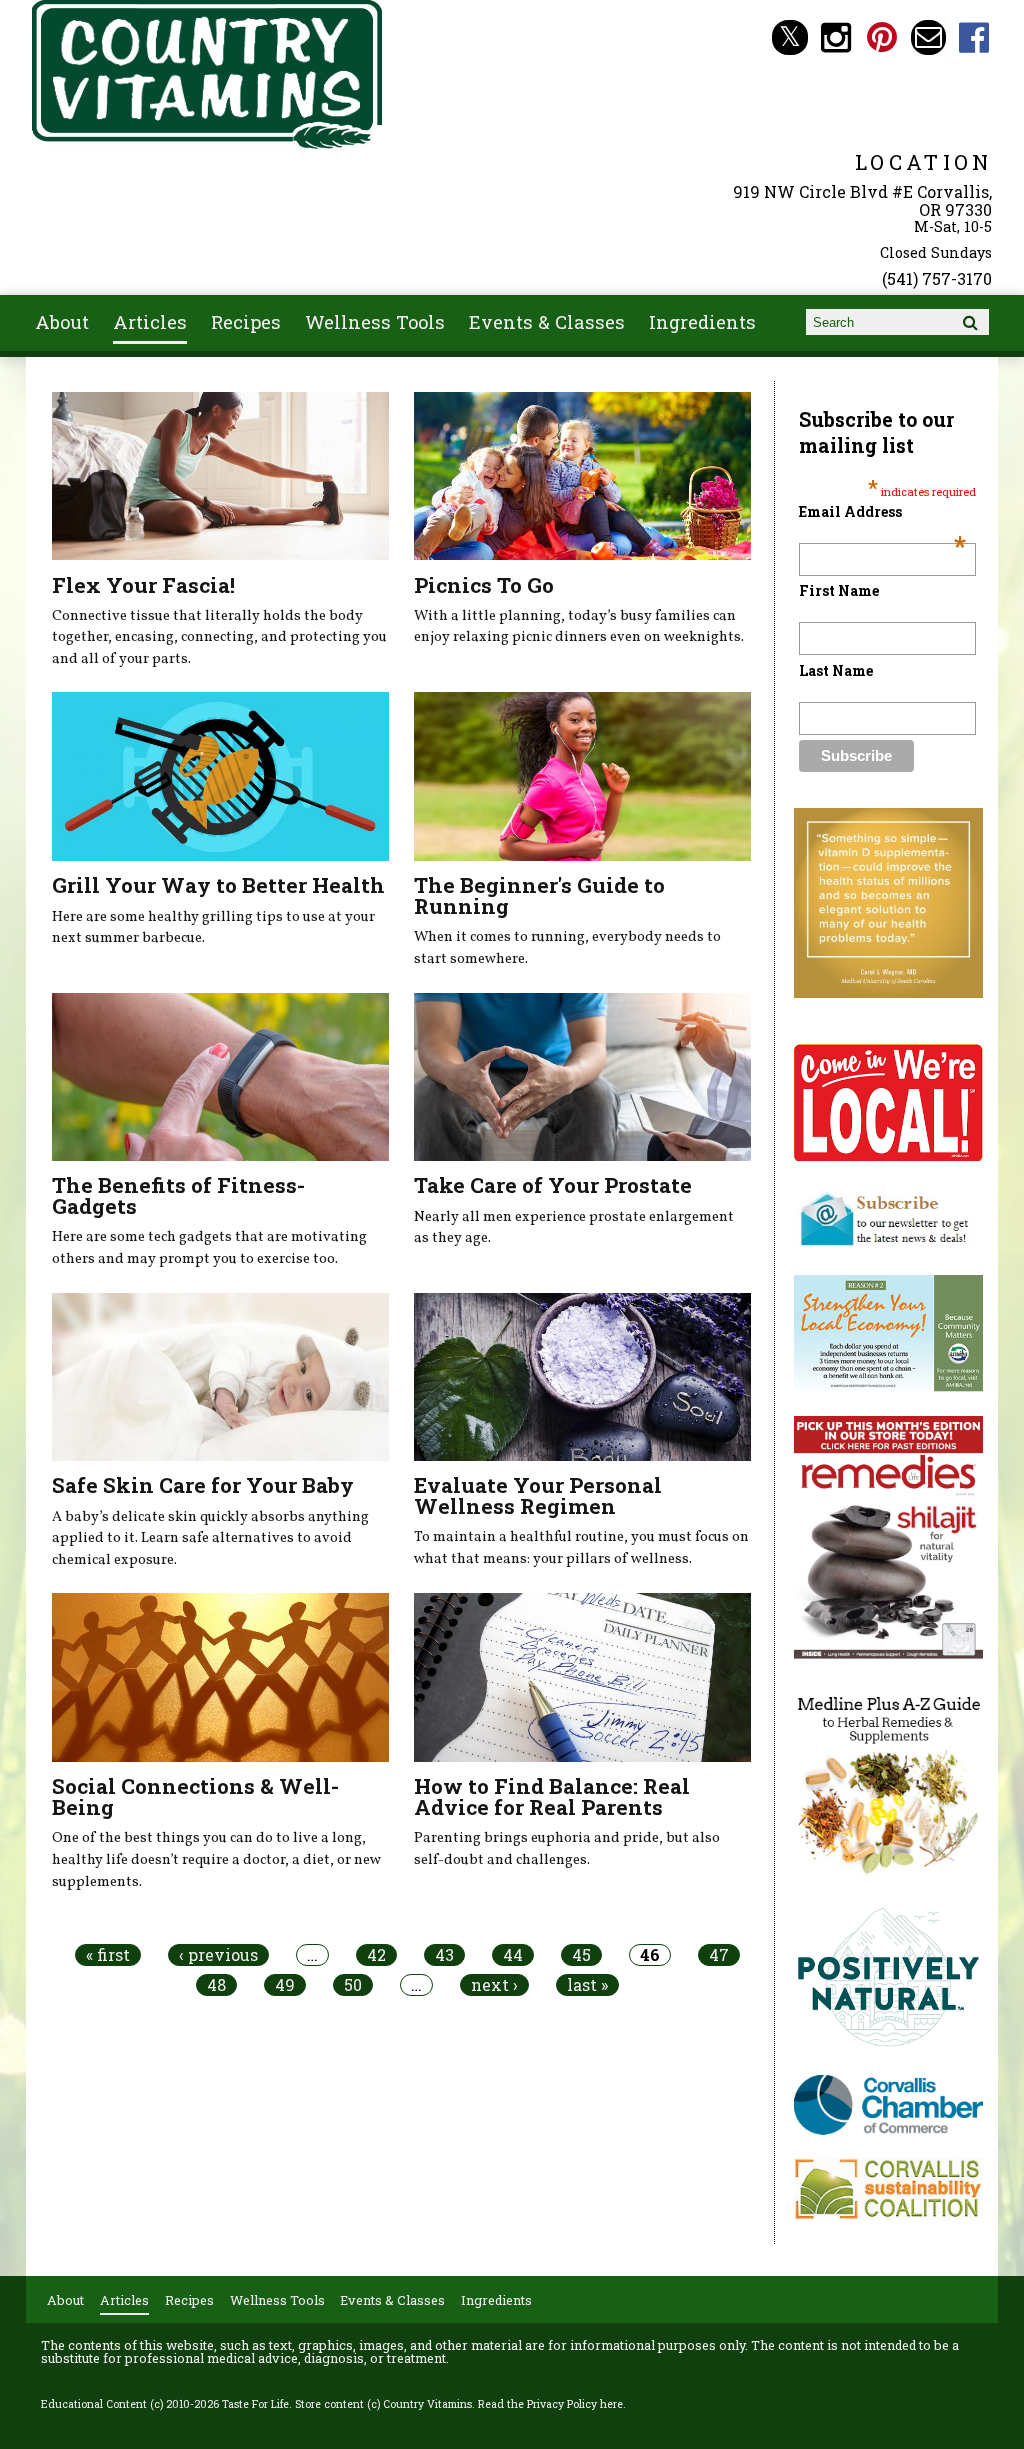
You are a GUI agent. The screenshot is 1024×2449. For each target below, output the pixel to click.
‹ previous (218, 1955)
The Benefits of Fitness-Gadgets (178, 1195)
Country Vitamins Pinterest (882, 37)
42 (376, 1955)
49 (285, 1985)
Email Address (882, 511)
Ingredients (702, 322)
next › (494, 1985)
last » (587, 1985)
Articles (150, 322)
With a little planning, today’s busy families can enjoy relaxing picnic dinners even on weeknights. (579, 627)
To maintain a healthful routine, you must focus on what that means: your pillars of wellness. (581, 1548)
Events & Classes (547, 322)
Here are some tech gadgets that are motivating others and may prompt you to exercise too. (209, 1248)
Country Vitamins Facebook (974, 37)
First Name (839, 590)
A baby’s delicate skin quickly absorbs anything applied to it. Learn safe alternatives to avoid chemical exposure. (210, 1538)
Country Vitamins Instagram (836, 37)
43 (444, 1955)
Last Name (836, 670)
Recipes (246, 322)
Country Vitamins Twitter (789, 37)
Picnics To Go (484, 585)
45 (581, 1955)
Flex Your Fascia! (143, 585)
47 (719, 1955)
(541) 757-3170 (937, 278)
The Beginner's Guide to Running (539, 895)
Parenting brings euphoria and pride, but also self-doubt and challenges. (567, 1849)
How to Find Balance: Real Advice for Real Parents (552, 1796)
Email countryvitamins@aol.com (928, 37)
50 (353, 1985)
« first (108, 1955)
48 (216, 1985)
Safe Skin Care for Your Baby (203, 1485)
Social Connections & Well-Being (195, 1796)
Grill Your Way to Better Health (218, 885)
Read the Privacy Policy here (550, 2404)
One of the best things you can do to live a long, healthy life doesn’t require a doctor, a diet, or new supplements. (216, 1859)
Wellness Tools (375, 322)
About (62, 322)
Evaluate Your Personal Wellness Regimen (538, 1495)
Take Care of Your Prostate (553, 1185)
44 (513, 1955)
